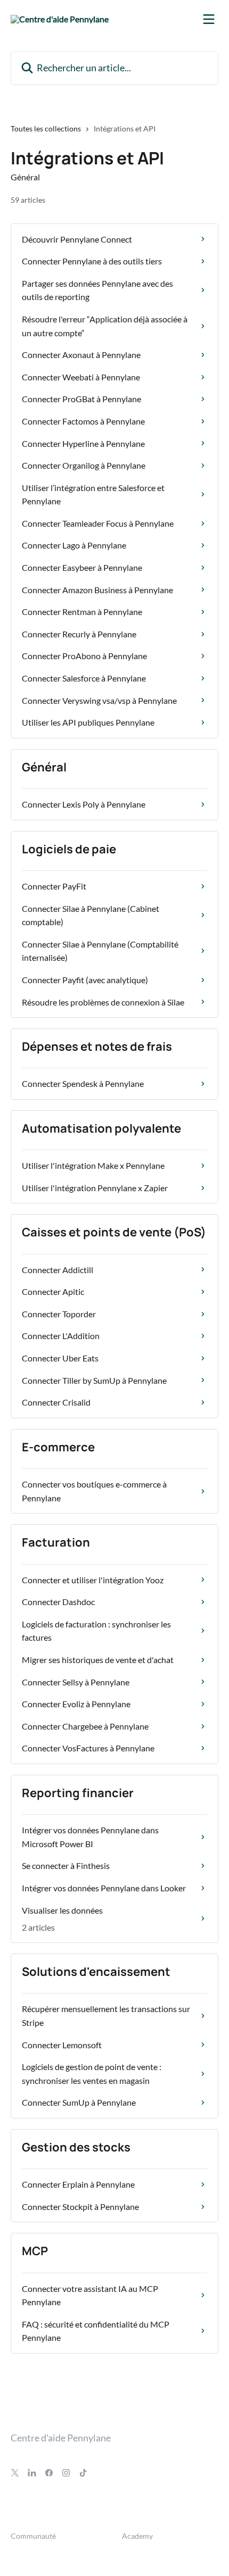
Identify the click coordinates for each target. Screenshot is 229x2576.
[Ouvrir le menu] (209, 19)
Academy (137, 2536)
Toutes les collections (46, 128)
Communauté (33, 2536)
